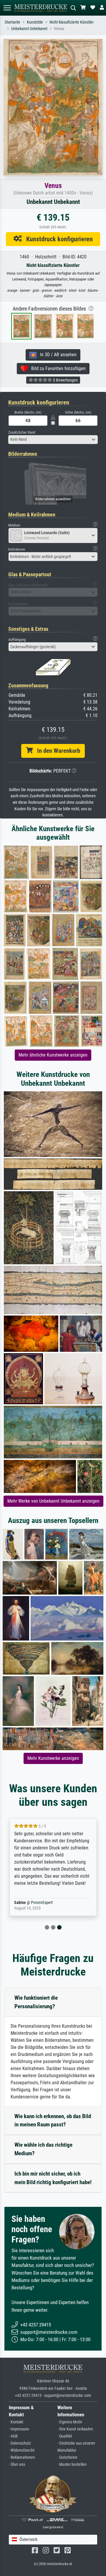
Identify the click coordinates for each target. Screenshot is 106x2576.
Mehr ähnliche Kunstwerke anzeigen (53, 1055)
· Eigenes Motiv (70, 2422)
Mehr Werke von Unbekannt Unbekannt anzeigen (53, 1501)
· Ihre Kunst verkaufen (75, 2429)
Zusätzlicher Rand (22, 432)
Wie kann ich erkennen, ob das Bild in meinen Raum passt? (53, 2120)
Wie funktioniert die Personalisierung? (36, 2002)
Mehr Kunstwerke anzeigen (53, 1758)
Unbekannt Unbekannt (29, 29)
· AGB (13, 2436)
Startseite (13, 22)
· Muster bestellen (72, 2464)
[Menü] (7, 8)
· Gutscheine (67, 2457)
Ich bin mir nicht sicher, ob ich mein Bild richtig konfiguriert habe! (53, 2178)
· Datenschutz (20, 2443)
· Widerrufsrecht (22, 2450)
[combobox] (53, 440)
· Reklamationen (22, 2457)
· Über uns (17, 2464)
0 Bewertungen (65, 380)
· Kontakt (16, 2422)
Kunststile (35, 22)
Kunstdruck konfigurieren (57, 239)
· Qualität (65, 2436)
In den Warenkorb (56, 751)
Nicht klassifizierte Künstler (72, 22)
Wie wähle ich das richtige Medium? (43, 2149)
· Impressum (19, 2429)
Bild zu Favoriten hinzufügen (57, 368)
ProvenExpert (42, 1903)
